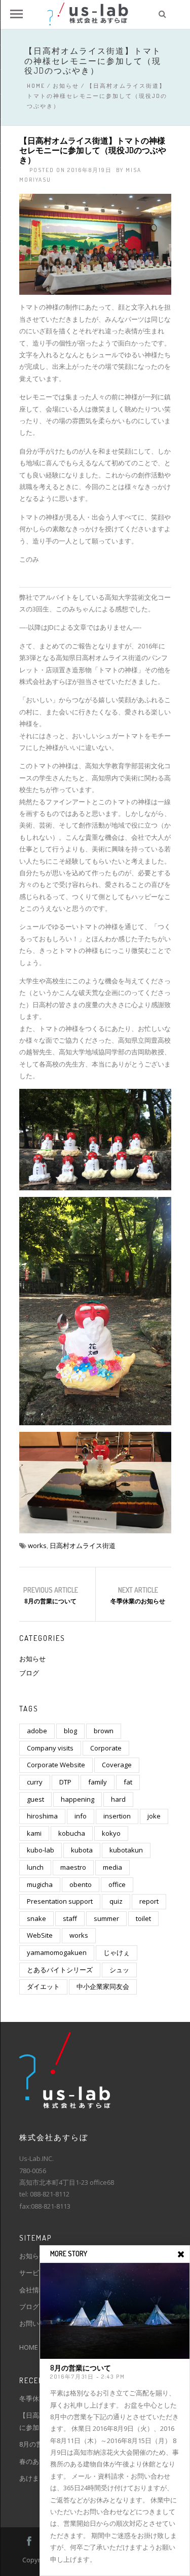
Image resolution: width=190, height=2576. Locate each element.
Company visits (50, 1748)
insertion (117, 1816)
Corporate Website (56, 1765)
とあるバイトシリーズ (60, 1970)
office (117, 1884)
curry (35, 1782)
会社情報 (32, 2290)
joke (154, 1816)
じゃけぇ (117, 1952)
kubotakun (126, 1850)
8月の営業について (50, 1601)
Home (36, 86)
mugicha (40, 1884)
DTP (65, 1782)
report (149, 1901)
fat (128, 1782)
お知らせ (66, 86)
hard (118, 1799)
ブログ (29, 1673)
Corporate (106, 1748)
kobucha (72, 1833)
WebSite (40, 1935)
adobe (37, 1731)
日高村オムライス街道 (83, 1545)
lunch (35, 1867)
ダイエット (43, 1986)
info (81, 1816)
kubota (82, 1850)
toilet (143, 1918)
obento (81, 1884)
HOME (29, 2347)
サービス (32, 2273)
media (112, 1867)
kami (34, 1833)
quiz (116, 1901)
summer (106, 1918)
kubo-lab (41, 1850)
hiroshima (42, 1816)
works (37, 1545)
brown (104, 1731)
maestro (73, 1867)
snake (36, 1918)
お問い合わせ (39, 2323)
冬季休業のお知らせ (138, 1601)
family (98, 1782)
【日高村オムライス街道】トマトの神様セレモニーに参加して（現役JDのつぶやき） (93, 150)
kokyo (111, 1833)
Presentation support (60, 1901)
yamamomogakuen (57, 1952)
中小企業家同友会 (103, 1986)
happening (78, 1799)
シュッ (119, 1970)
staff (70, 1918)
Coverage (117, 1765)
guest (35, 1799)
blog (70, 1731)
